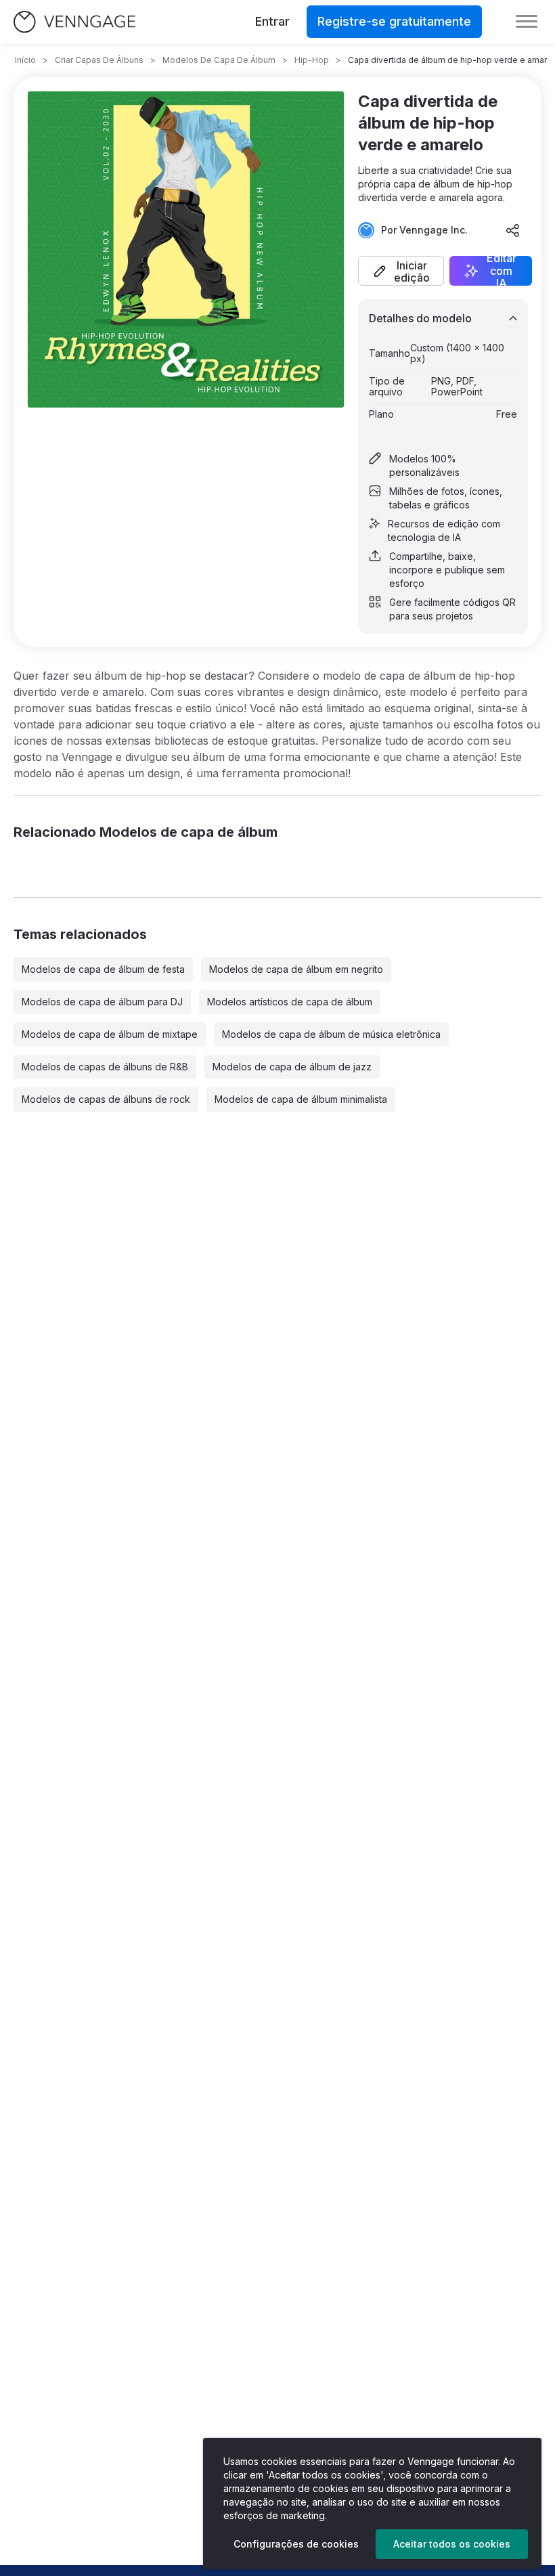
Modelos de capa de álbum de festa (103, 969)
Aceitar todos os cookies (452, 2544)
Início (25, 60)
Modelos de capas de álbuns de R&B (105, 1067)
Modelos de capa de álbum (219, 60)
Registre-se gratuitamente (394, 21)
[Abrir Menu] (527, 22)
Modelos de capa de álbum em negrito (296, 969)
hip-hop (312, 60)
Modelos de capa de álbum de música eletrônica (331, 1034)
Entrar (272, 21)
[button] (401, 271)
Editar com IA (502, 271)
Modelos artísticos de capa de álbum (290, 1002)
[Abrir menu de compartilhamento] (513, 230)
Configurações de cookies (296, 2544)
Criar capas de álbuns (99, 60)
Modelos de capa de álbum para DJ (102, 1002)
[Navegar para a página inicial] (74, 22)
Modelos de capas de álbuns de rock (106, 1099)
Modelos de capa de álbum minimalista (301, 1099)
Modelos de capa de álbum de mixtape (110, 1034)
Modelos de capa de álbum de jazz (292, 1067)
